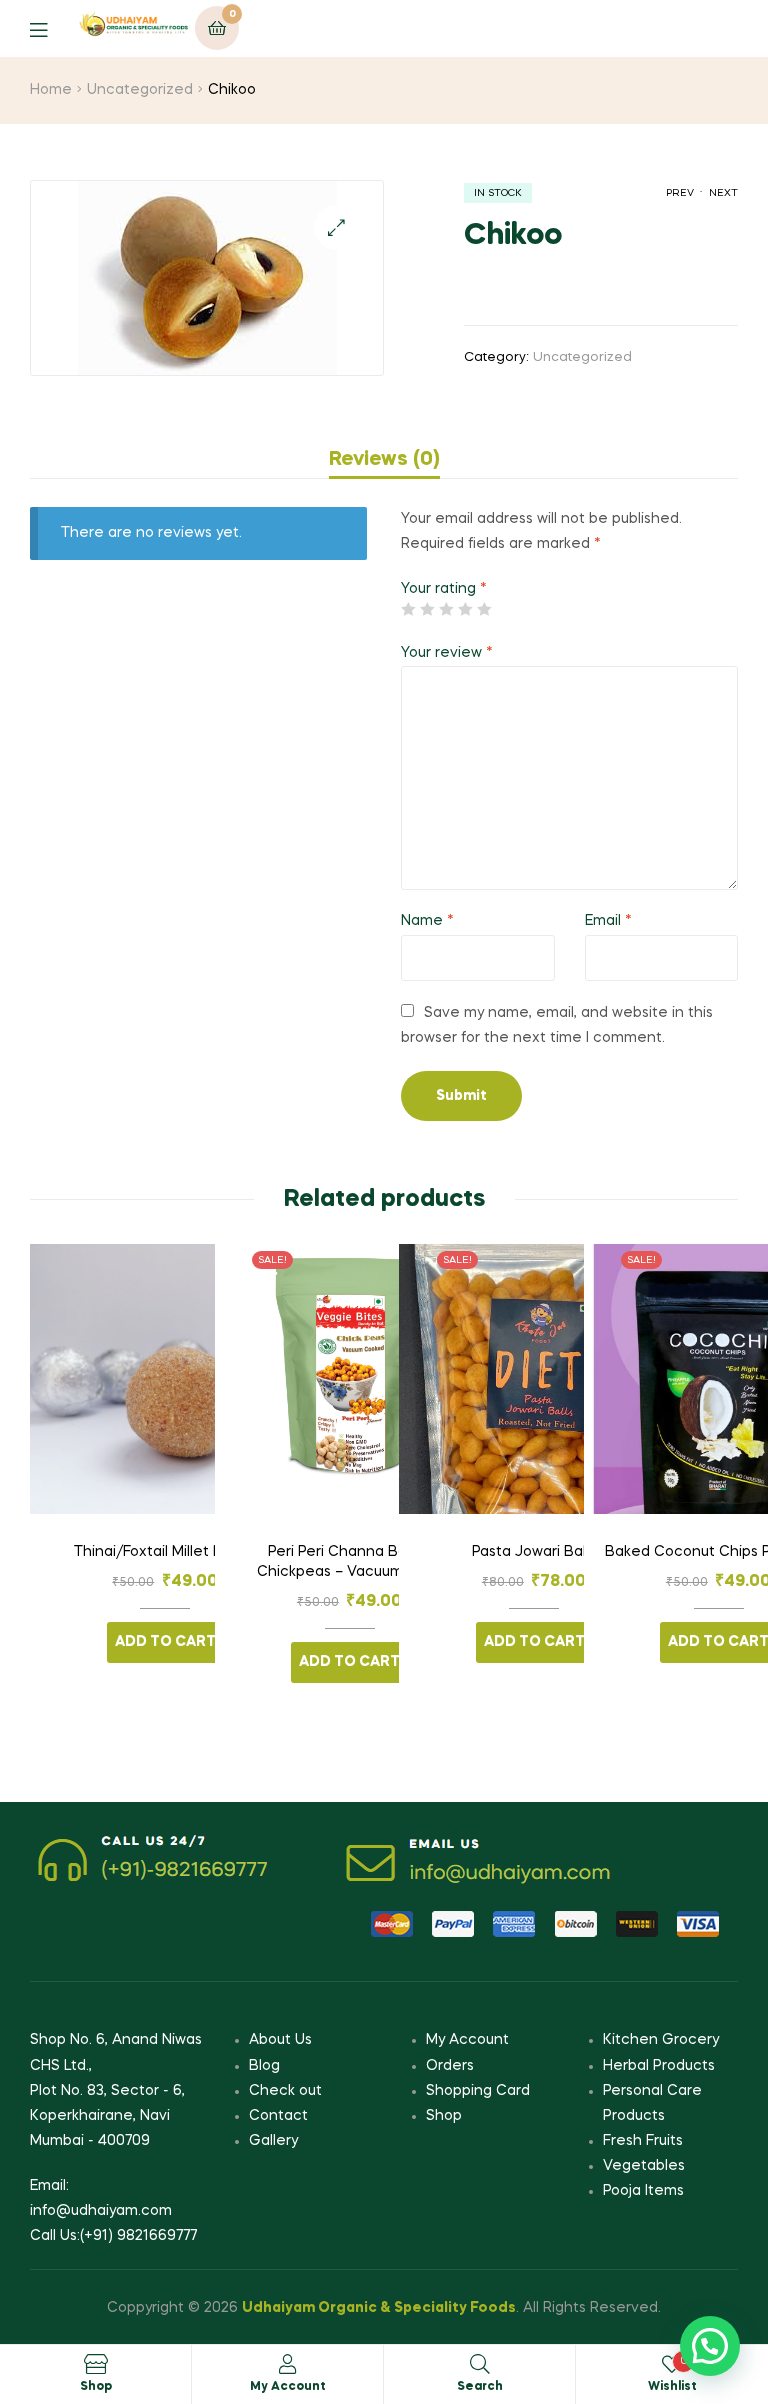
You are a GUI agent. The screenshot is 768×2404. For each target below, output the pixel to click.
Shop (444, 2116)
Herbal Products (659, 2066)
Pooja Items (643, 2191)
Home (51, 90)
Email (608, 921)
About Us (280, 2040)
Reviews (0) (384, 460)
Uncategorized (140, 90)
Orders (450, 2066)
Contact (278, 2116)
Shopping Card (478, 2091)
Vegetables (644, 2166)
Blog (264, 2066)
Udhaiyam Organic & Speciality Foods (379, 2308)
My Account (467, 2040)
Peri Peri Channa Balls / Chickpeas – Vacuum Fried (349, 1562)
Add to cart (165, 1642)
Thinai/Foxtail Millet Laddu (165, 1552)
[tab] (384, 460)
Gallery (273, 2141)
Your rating (444, 589)
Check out (285, 2091)
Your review (447, 653)
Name (427, 921)
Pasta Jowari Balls (534, 1552)
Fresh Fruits (643, 2141)
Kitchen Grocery (661, 2040)
